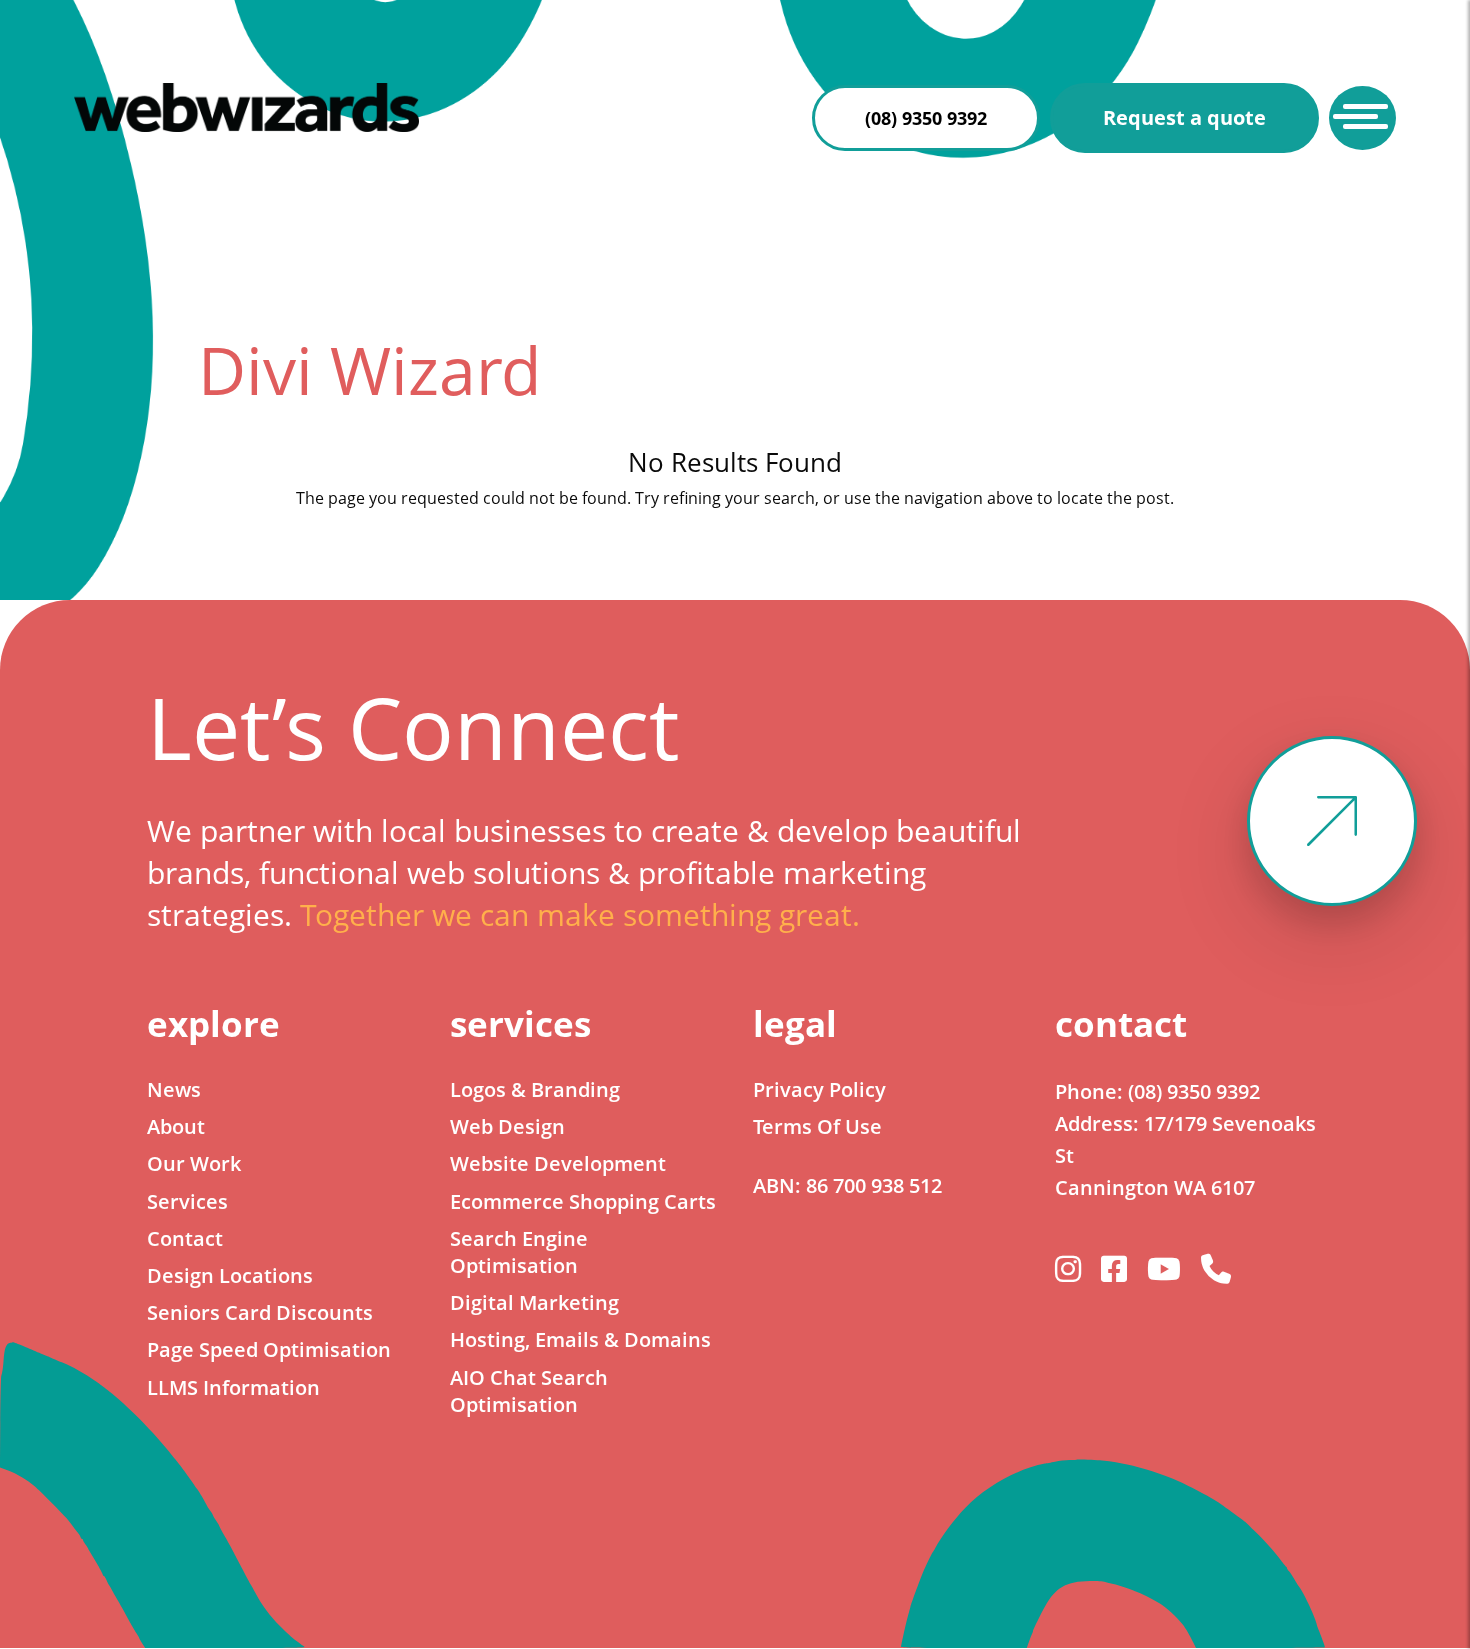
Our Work (194, 1163)
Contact (185, 1238)
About (176, 1126)
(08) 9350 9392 (926, 118)
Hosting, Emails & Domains (580, 1339)
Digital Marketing (534, 1302)
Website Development (558, 1163)
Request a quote (1184, 117)
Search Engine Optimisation (519, 1252)
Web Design (507, 1126)
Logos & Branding (535, 1089)
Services (187, 1201)
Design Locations (230, 1275)
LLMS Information (233, 1387)
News (174, 1089)
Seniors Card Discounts (260, 1312)
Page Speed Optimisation (269, 1349)
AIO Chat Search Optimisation (529, 1391)
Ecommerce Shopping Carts (583, 1201)
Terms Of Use (817, 1126)
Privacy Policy (819, 1089)
